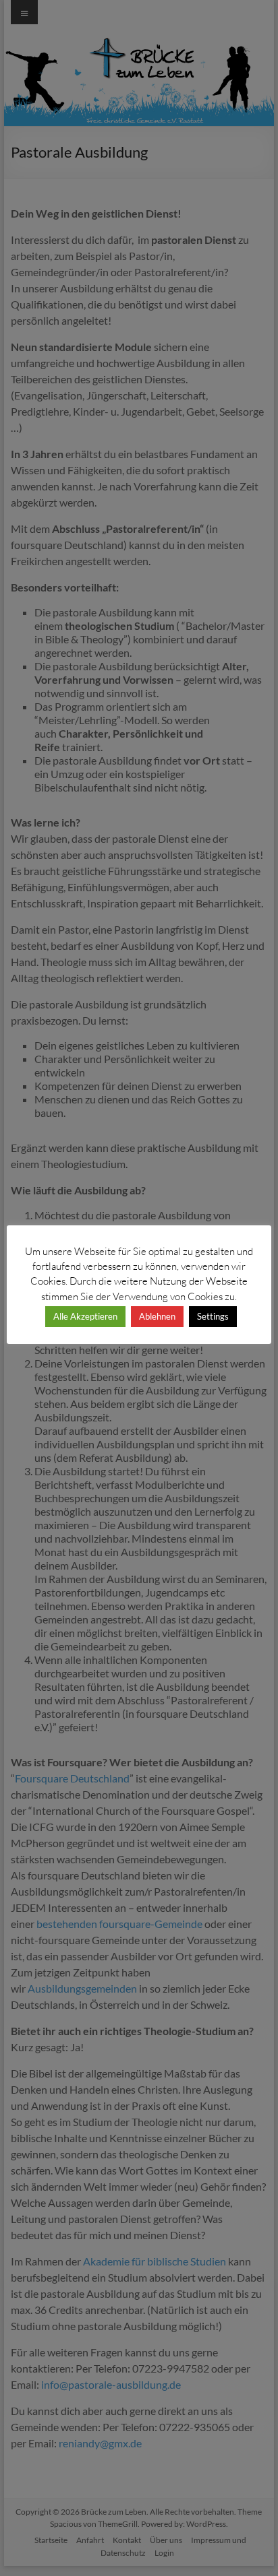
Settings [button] (213, 1316)
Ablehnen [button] (157, 1316)
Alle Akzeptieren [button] (85, 1316)
